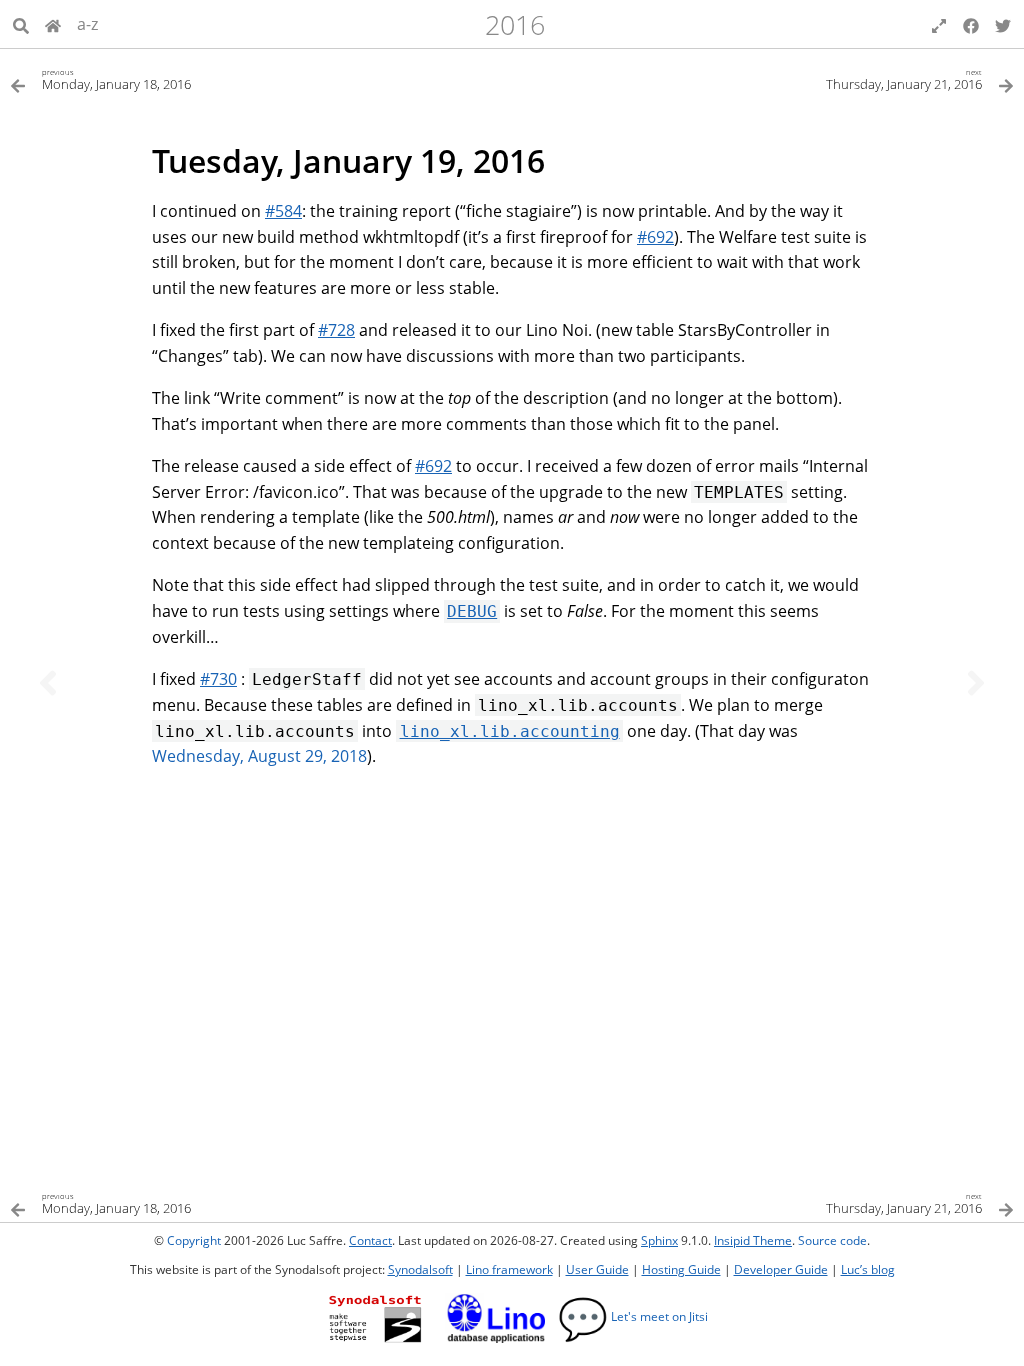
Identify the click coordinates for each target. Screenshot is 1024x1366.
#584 (283, 211)
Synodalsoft (420, 1269)
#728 (336, 330)
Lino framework (509, 1269)
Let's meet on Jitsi (633, 1316)
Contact (370, 1240)
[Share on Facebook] (971, 24)
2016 (515, 24)
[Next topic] (976, 683)
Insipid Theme (753, 1240)
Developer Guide (781, 1269)
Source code (832, 1240)
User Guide (597, 1269)
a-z (87, 24)
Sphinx (659, 1240)
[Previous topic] (48, 683)
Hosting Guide (681, 1269)
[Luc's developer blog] (53, 24)
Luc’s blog (868, 1269)
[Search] (21, 24)
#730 (218, 679)
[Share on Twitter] (1003, 24)
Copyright (194, 1240)
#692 (655, 237)
